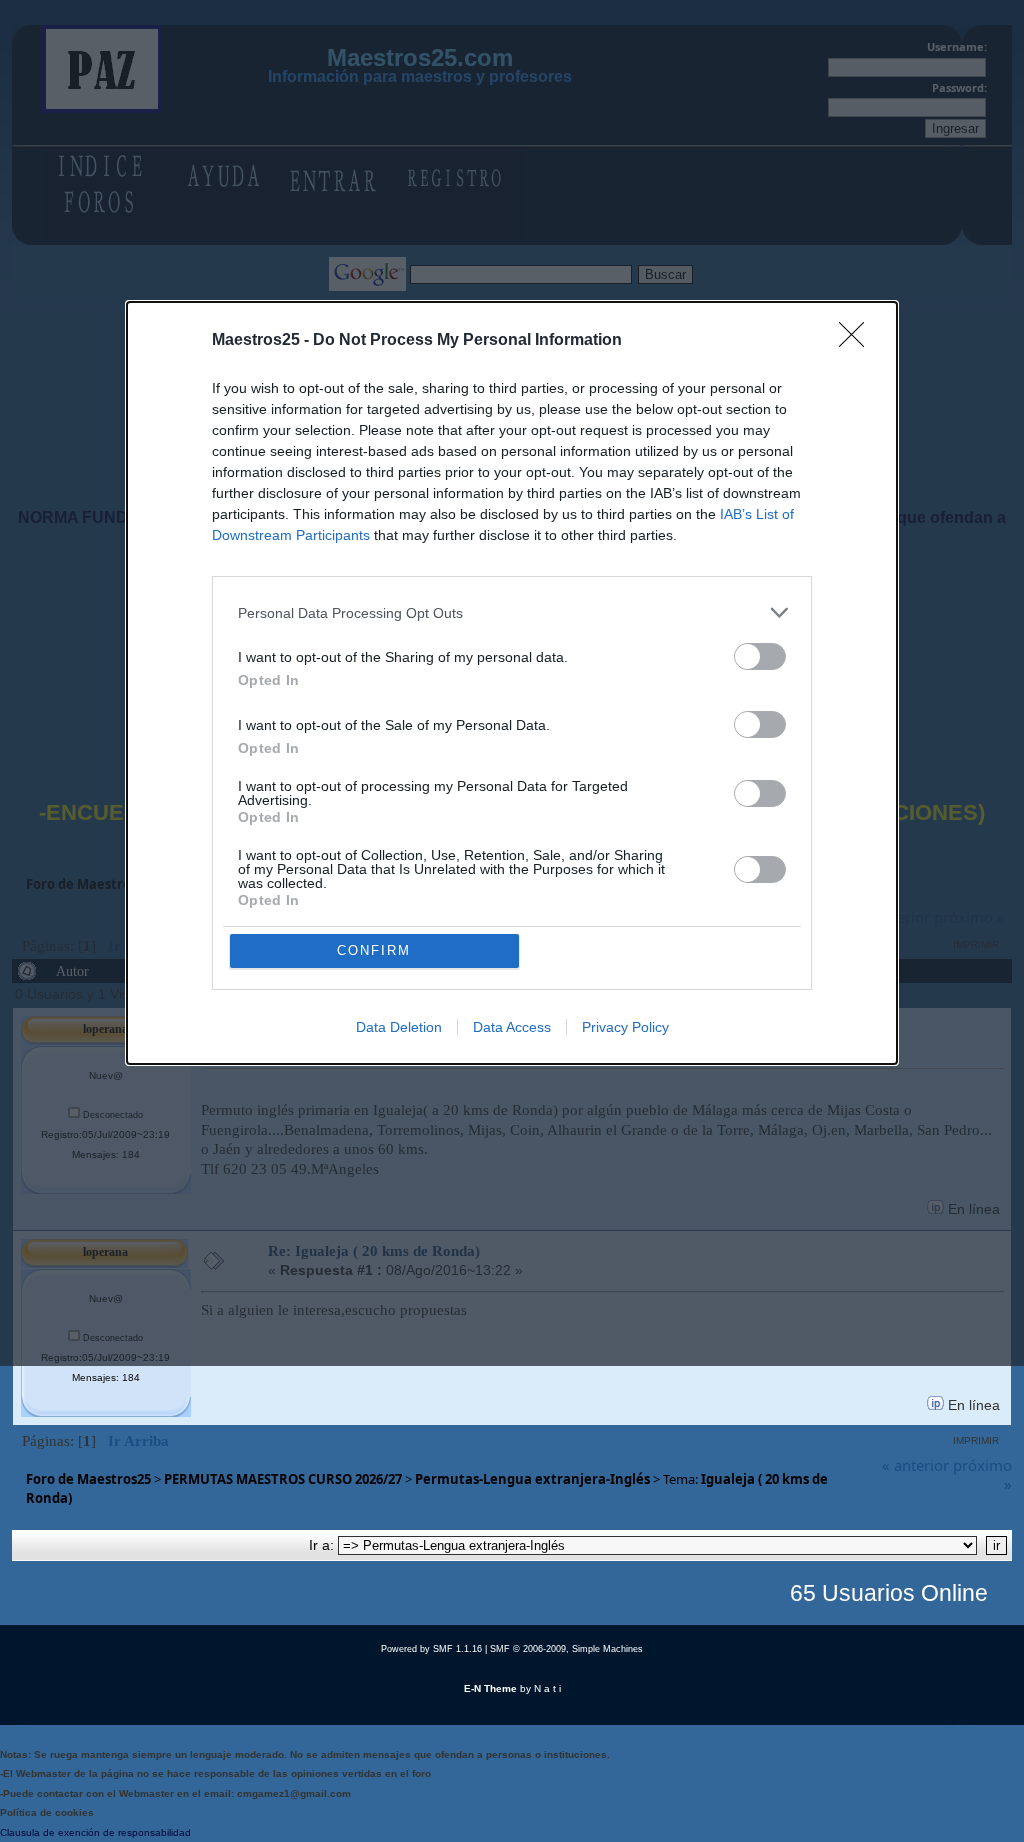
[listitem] (512, 612)
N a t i (547, 1688)
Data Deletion (399, 1027)
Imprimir (976, 1440)
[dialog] (512, 683)
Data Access (512, 1027)
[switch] (760, 656)
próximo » (982, 1475)
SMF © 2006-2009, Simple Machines (566, 1649)
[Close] (858, 341)
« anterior (915, 1465)
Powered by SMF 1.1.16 (431, 1649)
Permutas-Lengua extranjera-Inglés (532, 1479)
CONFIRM (374, 950)
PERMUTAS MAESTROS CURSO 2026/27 (283, 1479)
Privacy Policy (625, 1027)
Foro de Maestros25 (88, 1479)
